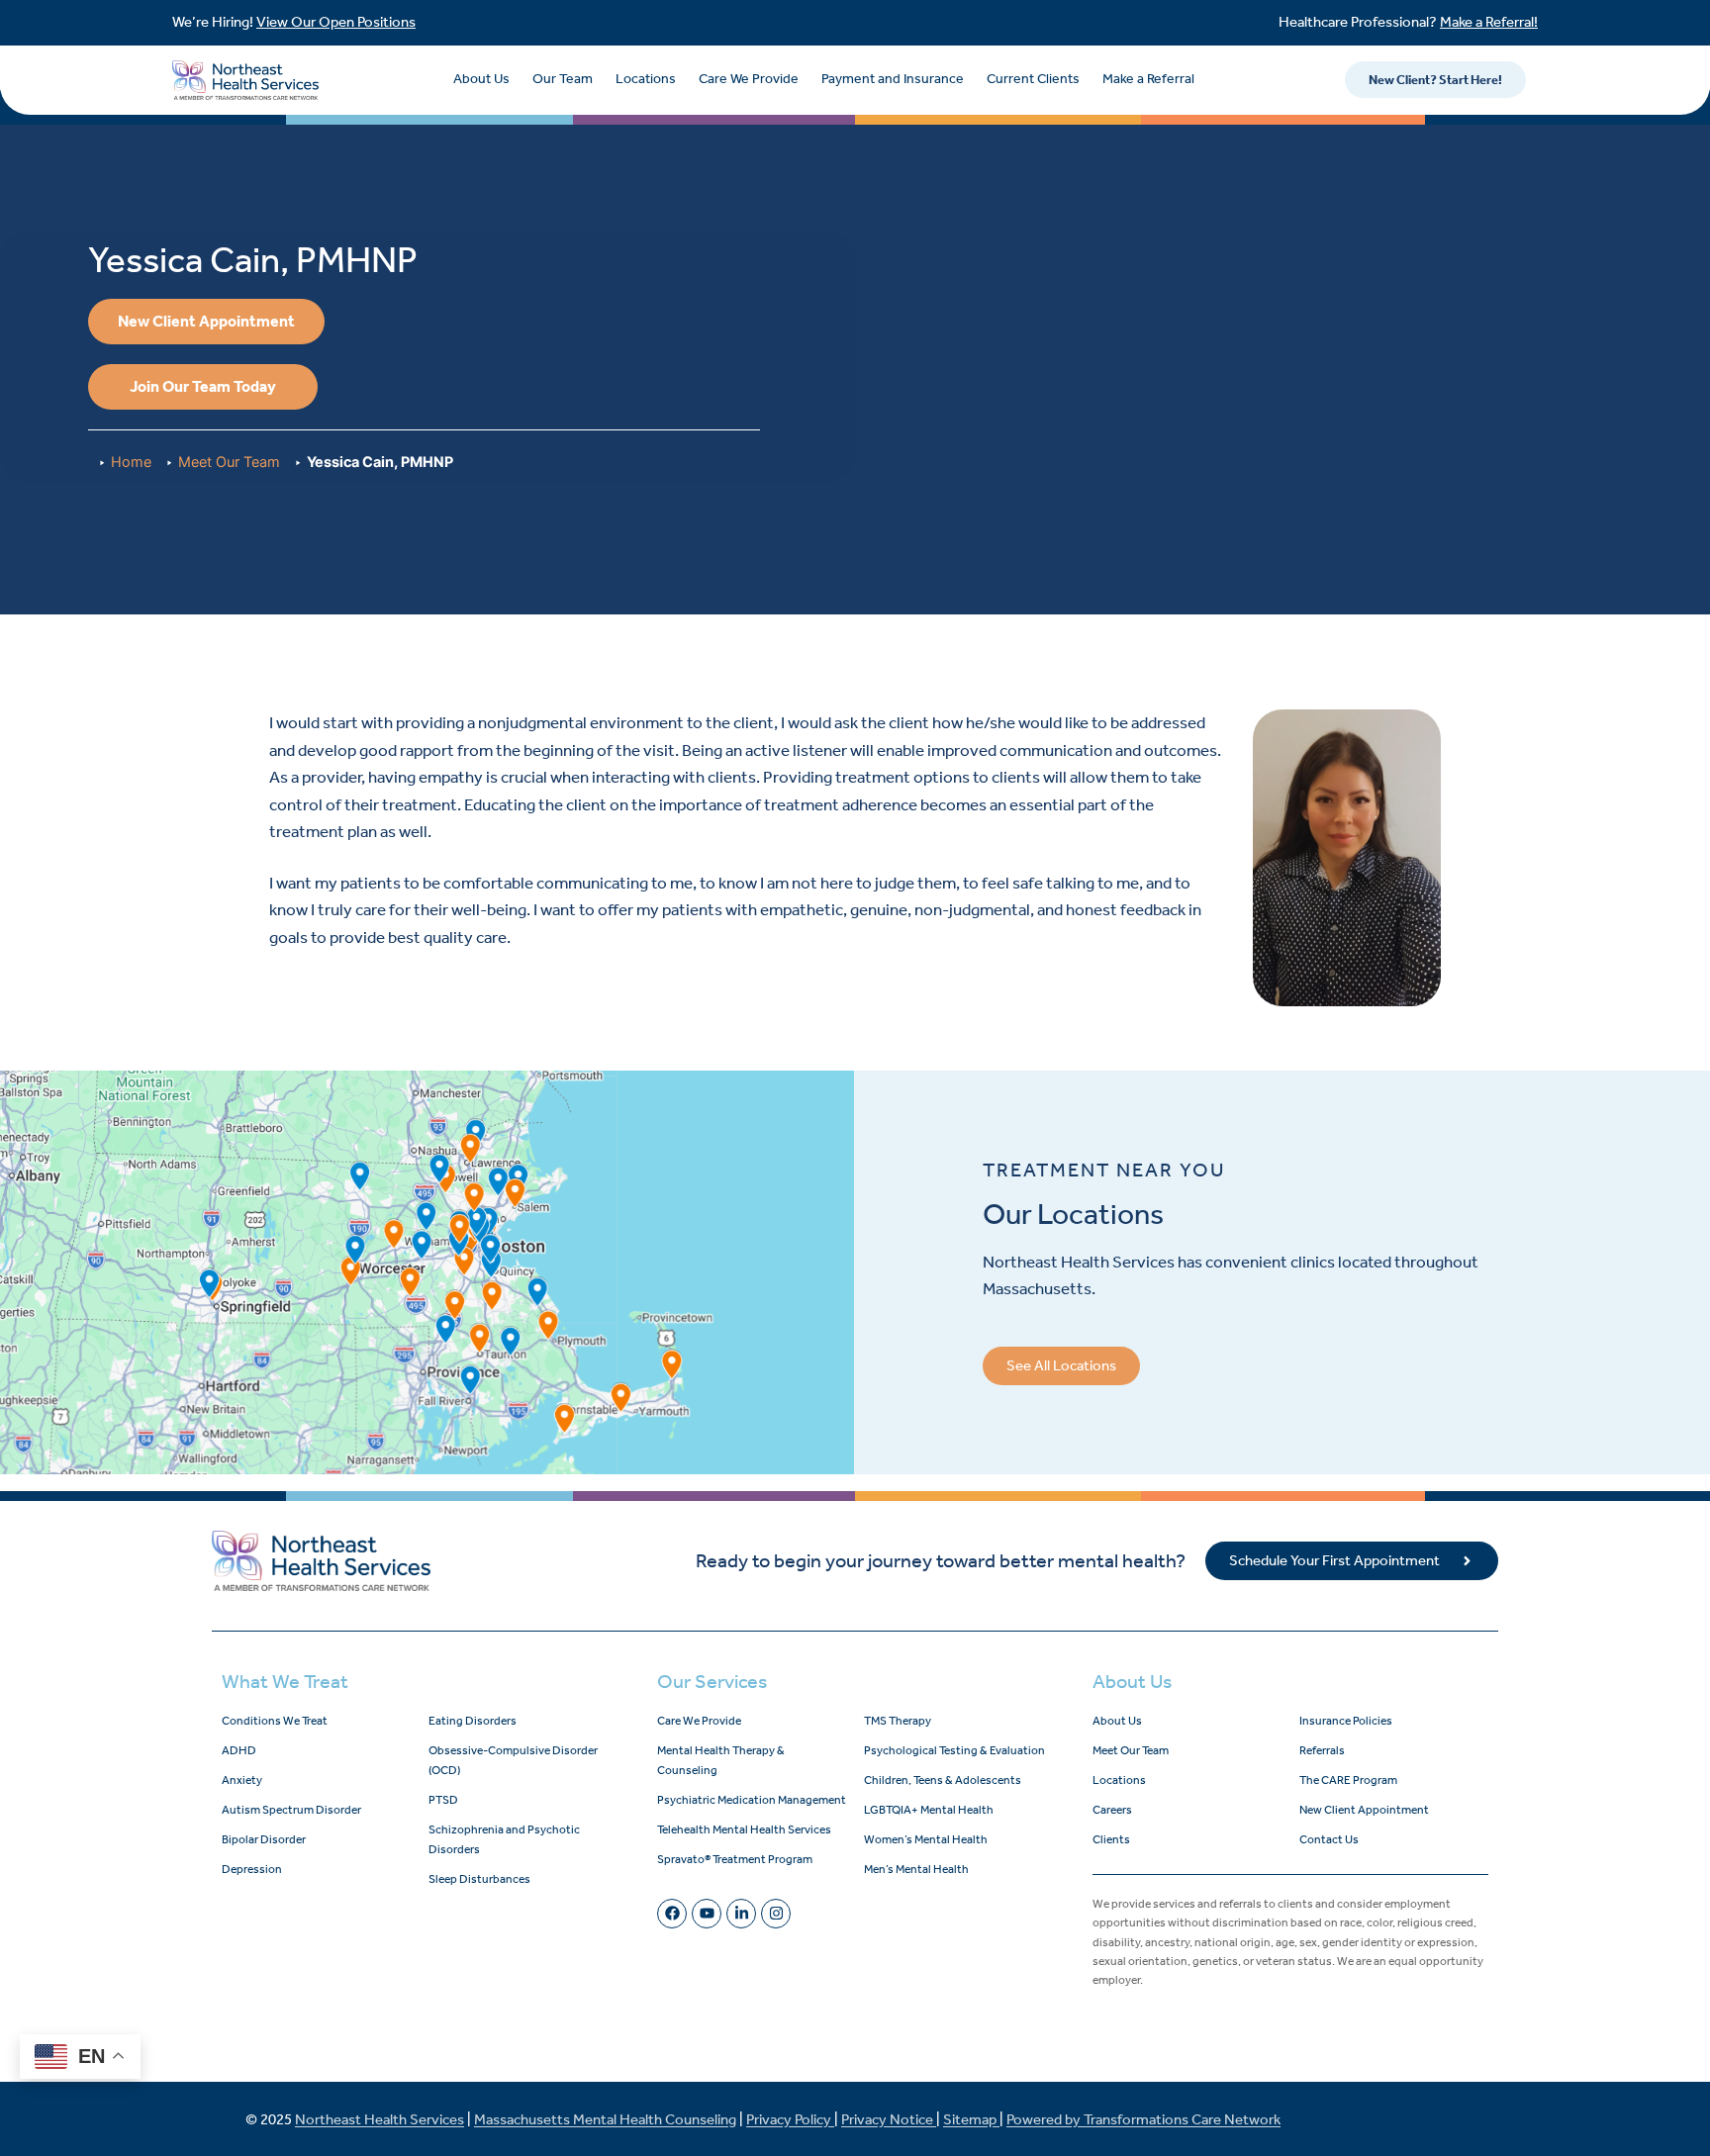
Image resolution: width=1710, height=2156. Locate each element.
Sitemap (971, 2119)
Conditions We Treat (275, 1721)
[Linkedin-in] (741, 1914)
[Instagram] (776, 1914)
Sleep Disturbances (479, 1879)
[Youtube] (707, 1914)
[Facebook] (672, 1914)
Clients (1111, 1839)
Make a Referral (1148, 79)
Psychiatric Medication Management (752, 1800)
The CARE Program (1348, 1780)
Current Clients (1033, 79)
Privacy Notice (889, 2119)
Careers (1112, 1810)
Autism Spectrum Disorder (291, 1810)
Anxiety (242, 1780)
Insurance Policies (1346, 1721)
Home (131, 462)
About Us (481, 79)
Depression (252, 1869)
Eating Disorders (473, 1721)
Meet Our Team (229, 462)
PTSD (443, 1800)
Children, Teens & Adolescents (943, 1780)
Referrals (1322, 1750)
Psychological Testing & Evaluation (954, 1750)
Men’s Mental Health (916, 1869)
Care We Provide (749, 79)
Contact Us (1329, 1839)
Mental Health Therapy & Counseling (721, 1760)
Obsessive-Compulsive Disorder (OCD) (513, 1760)
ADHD (239, 1750)
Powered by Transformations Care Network (1143, 2119)
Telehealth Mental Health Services (744, 1829)
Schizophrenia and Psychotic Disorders (504, 1839)
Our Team (563, 79)
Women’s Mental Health (926, 1839)
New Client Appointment (1364, 1810)
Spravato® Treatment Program (735, 1859)
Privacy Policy (790, 2119)
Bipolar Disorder (264, 1839)
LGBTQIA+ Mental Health (929, 1810)
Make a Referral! (1489, 22)
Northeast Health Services (380, 2119)
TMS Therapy (898, 1721)
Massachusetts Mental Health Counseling (605, 2119)
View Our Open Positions (336, 22)
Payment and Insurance (893, 79)
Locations (646, 79)
